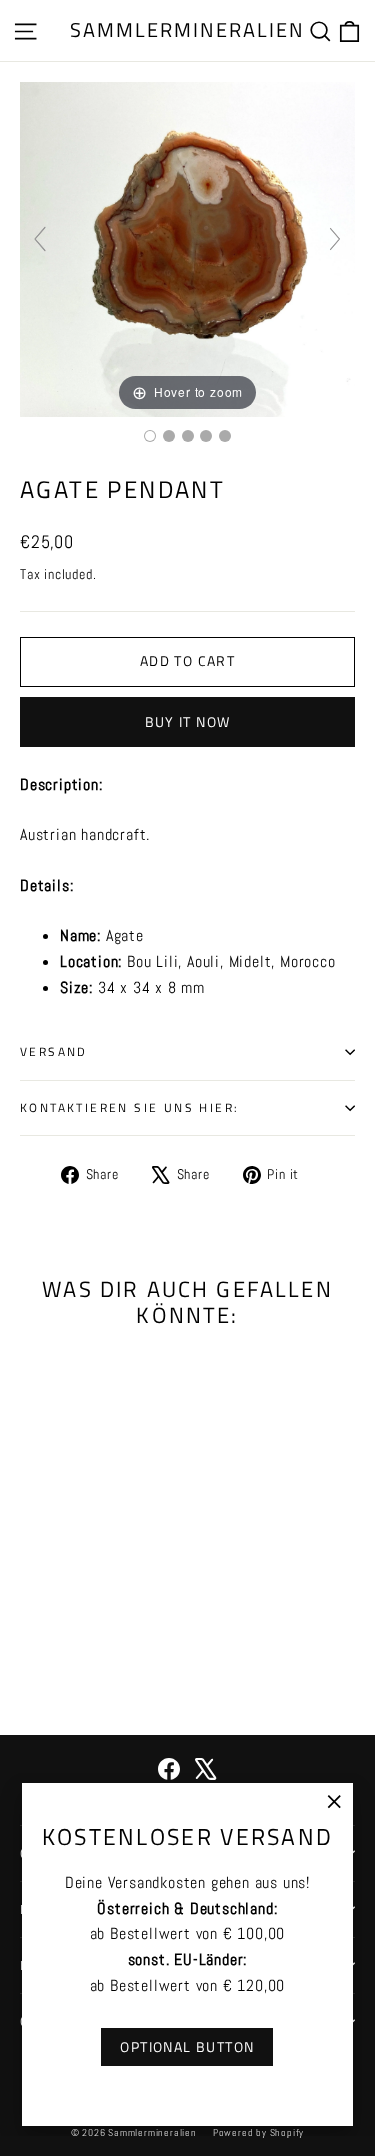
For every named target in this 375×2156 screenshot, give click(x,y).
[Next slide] (335, 239)
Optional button (187, 2046)
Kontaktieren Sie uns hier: (129, 1107)
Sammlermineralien (187, 29)
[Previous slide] (40, 239)
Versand (54, 1051)
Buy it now (188, 721)
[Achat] (188, 436)
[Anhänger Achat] (150, 436)
